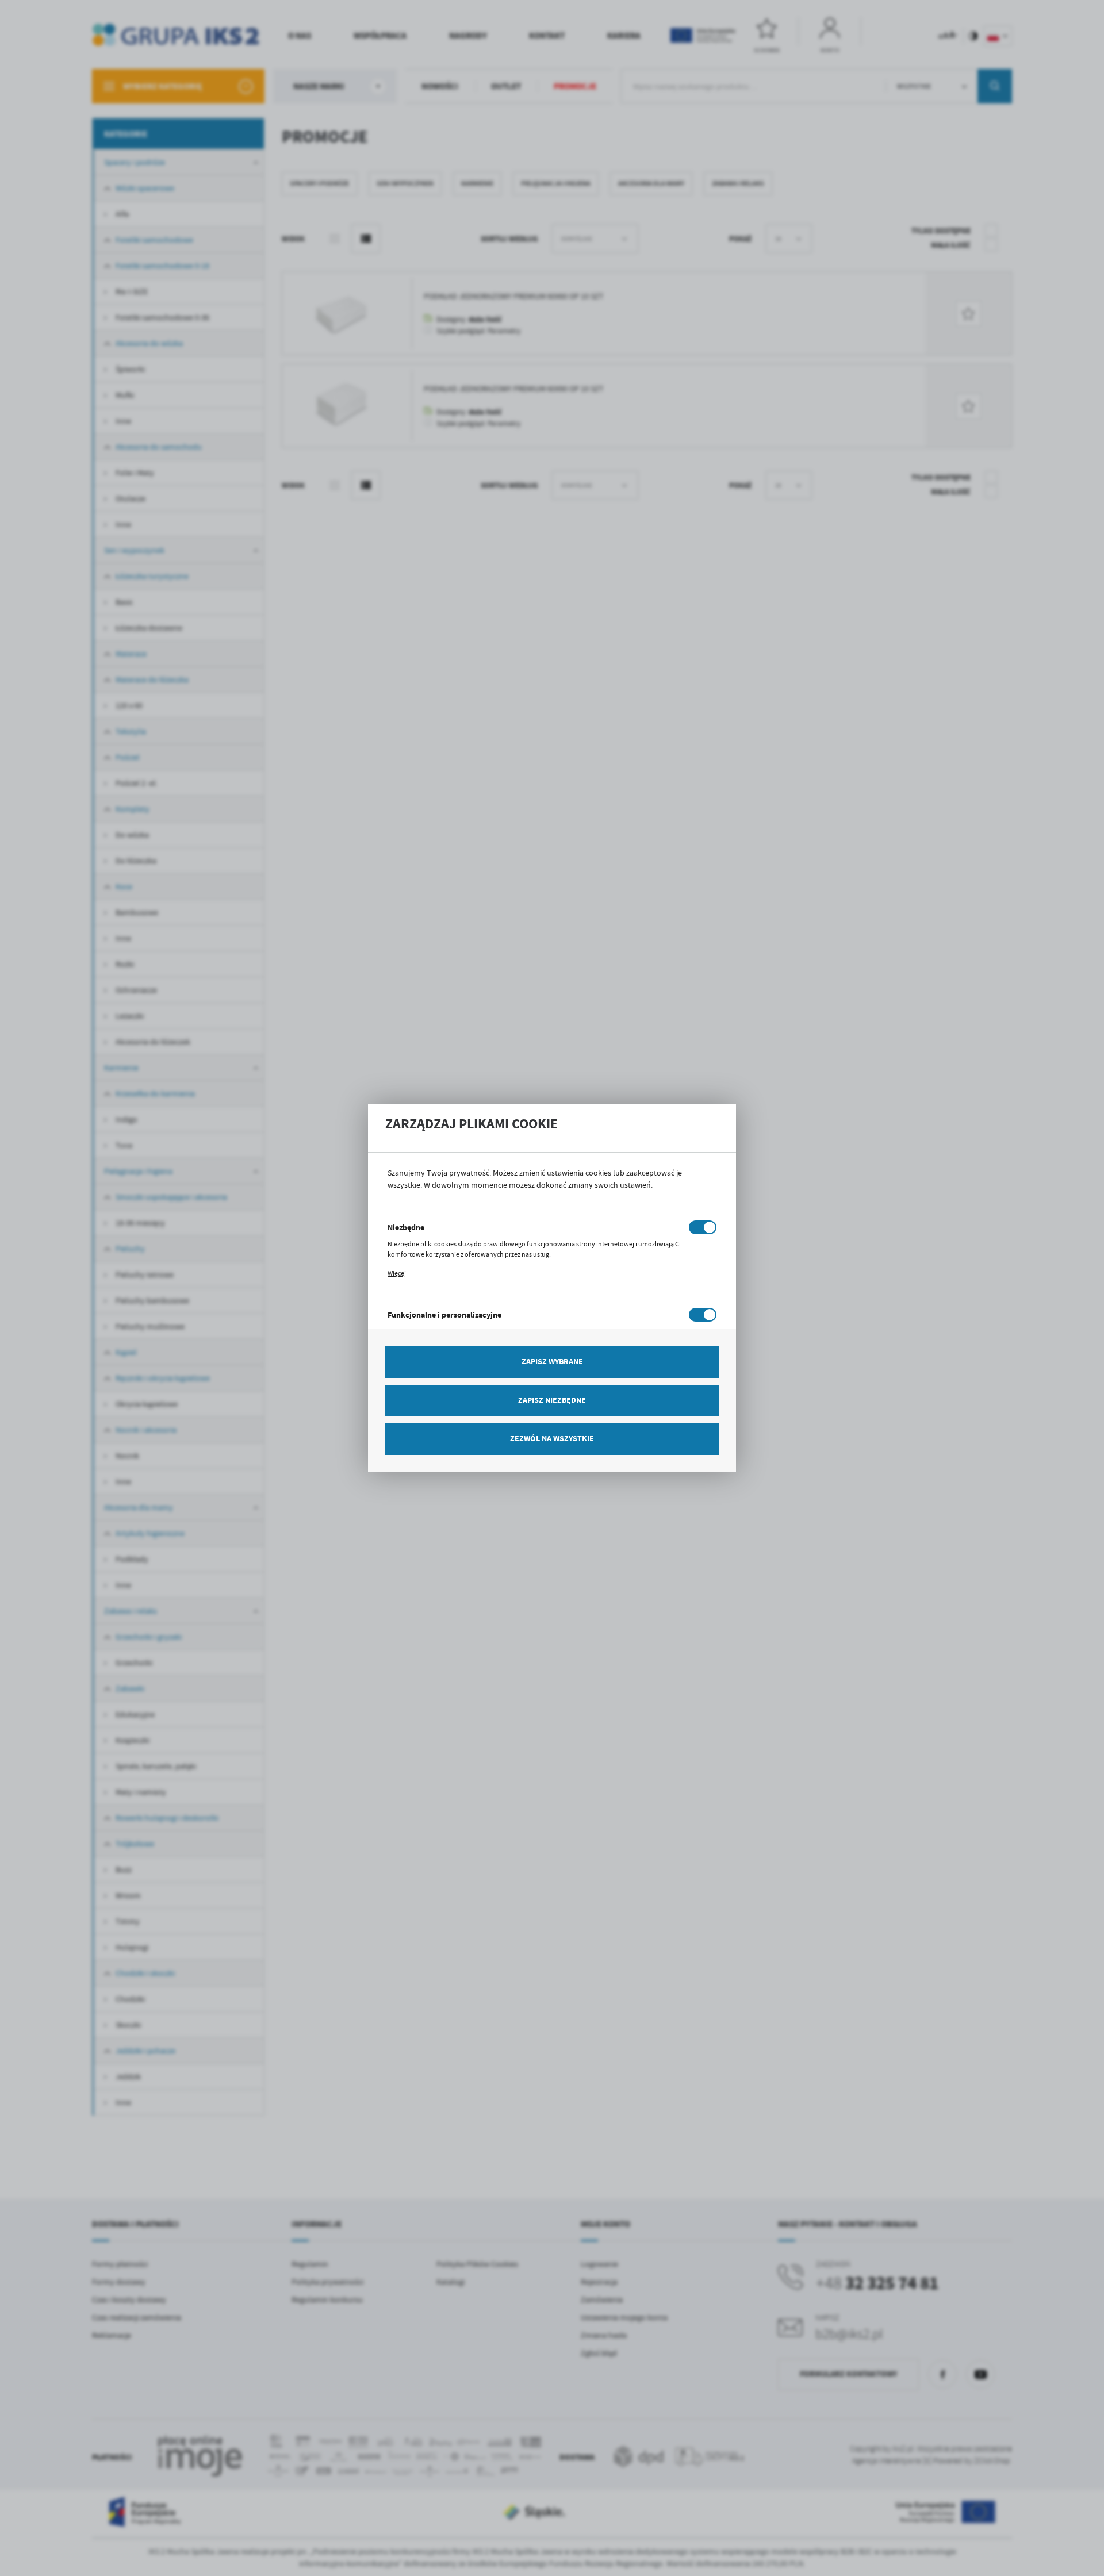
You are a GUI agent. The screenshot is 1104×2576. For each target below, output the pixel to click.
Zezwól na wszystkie (552, 1439)
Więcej (397, 1273)
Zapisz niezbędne (552, 1400)
